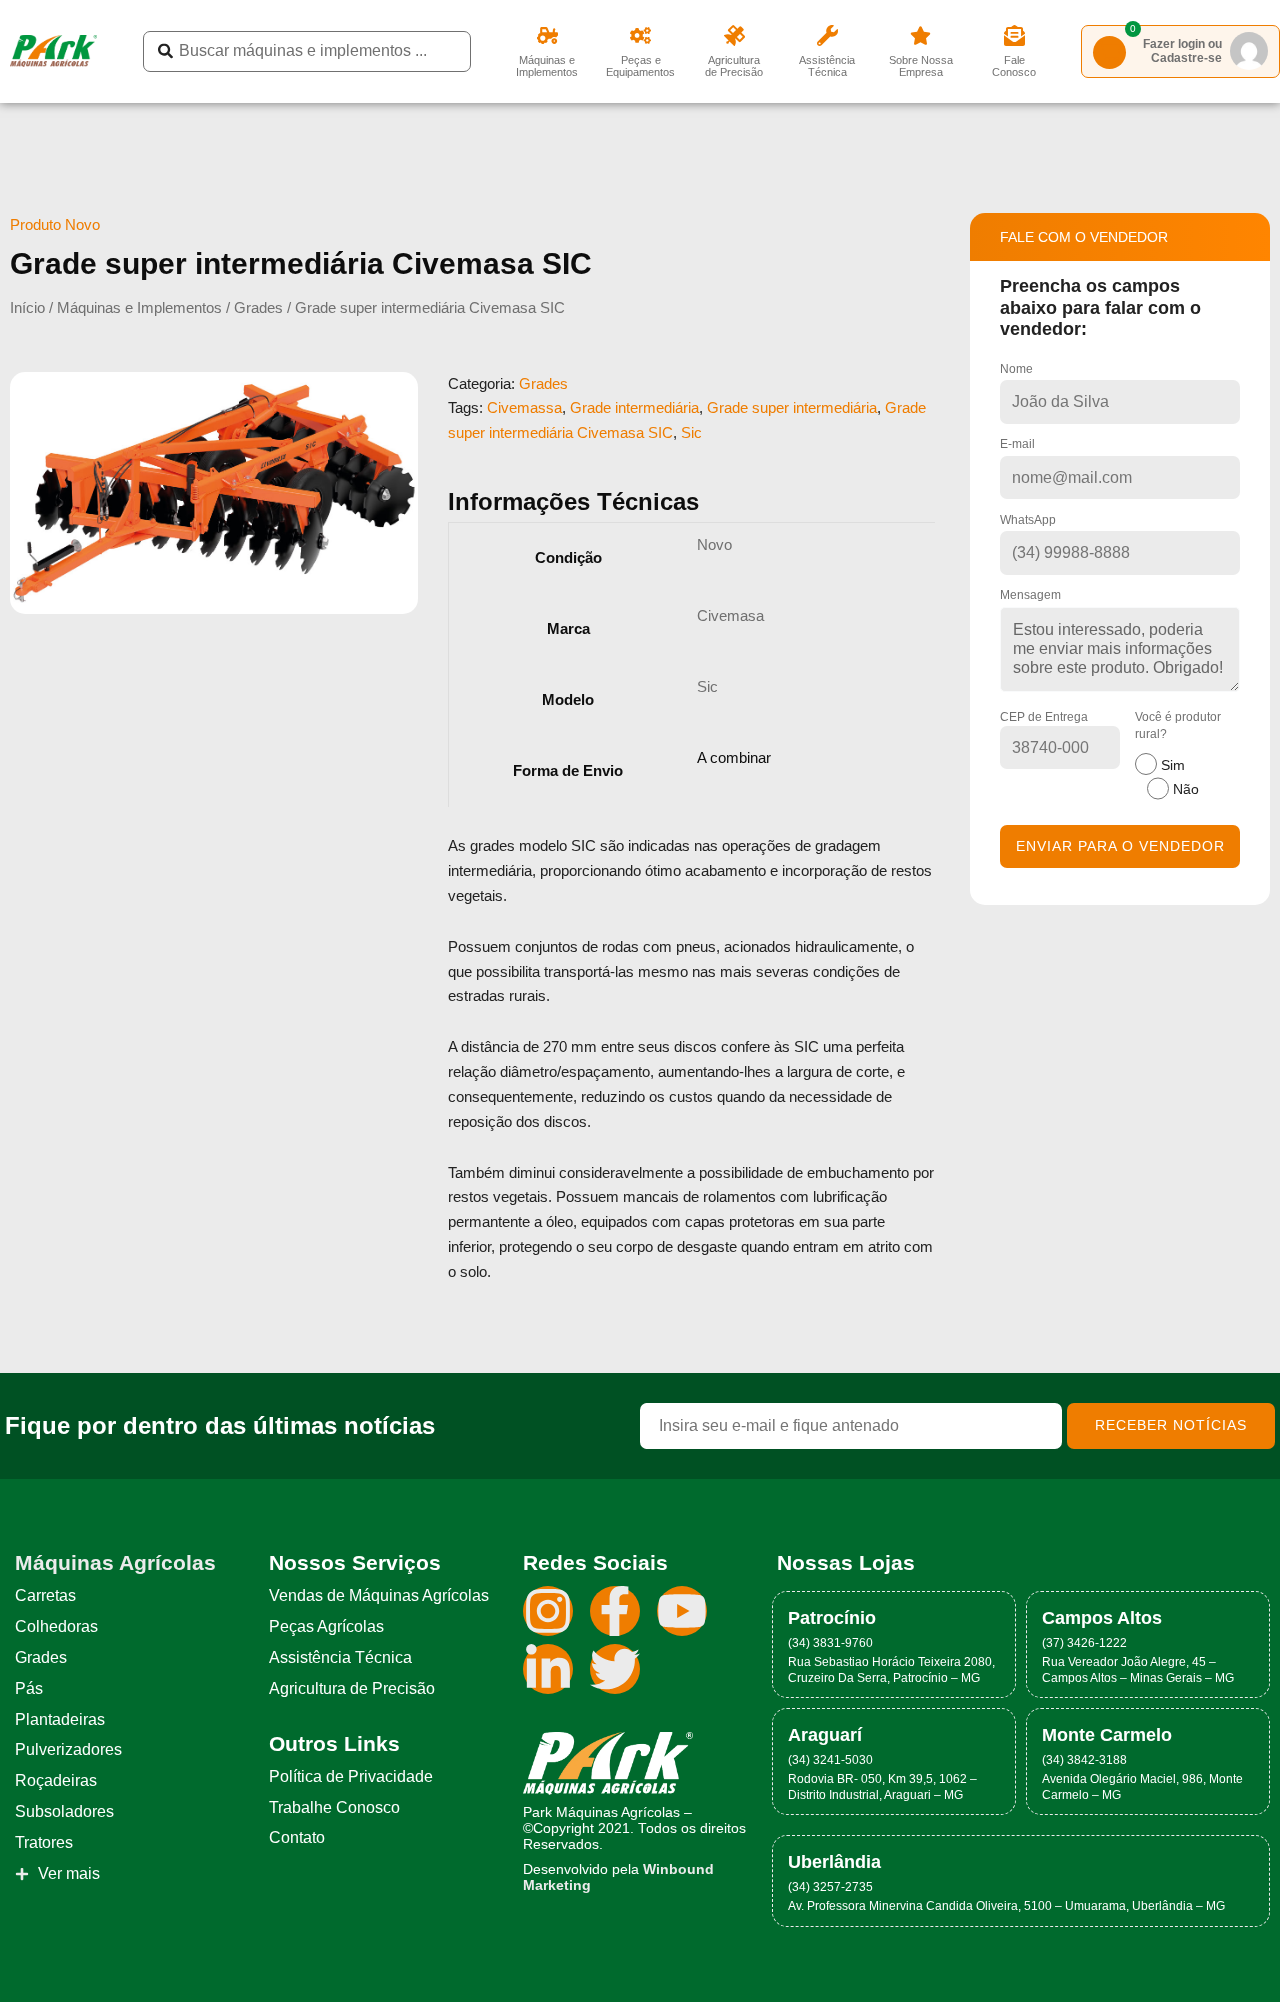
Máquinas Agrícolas (115, 1562)
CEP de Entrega (1044, 717)
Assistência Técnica (827, 66)
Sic (691, 432)
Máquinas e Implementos (547, 66)
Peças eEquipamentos (640, 66)
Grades (258, 307)
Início (27, 307)
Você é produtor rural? (1178, 753)
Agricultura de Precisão (734, 66)
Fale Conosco (1014, 66)
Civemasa (730, 615)
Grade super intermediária (792, 407)
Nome (1016, 369)
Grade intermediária (634, 407)
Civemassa (524, 407)
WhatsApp (1028, 520)
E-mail (1017, 444)
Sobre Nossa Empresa (921, 66)
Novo (714, 544)
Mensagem (1030, 595)
